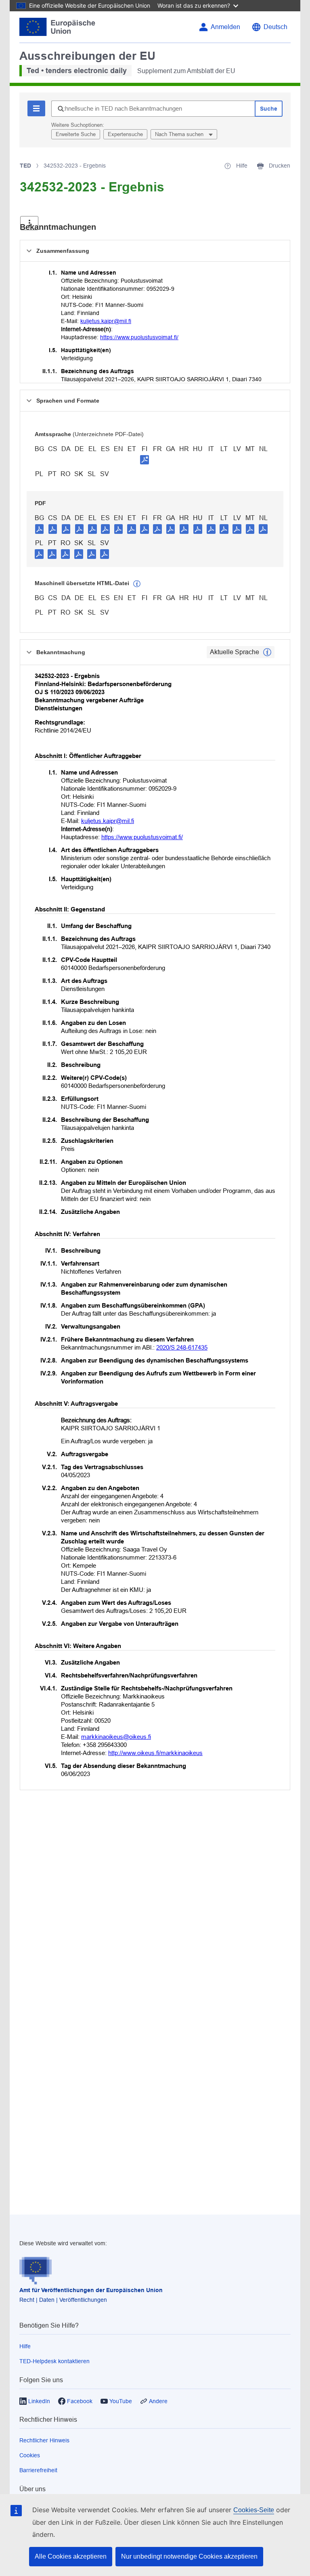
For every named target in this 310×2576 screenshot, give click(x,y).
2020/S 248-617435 (182, 1347)
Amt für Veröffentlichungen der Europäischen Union (91, 2290)
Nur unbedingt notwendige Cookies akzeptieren (189, 2556)
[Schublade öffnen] (29, 223)
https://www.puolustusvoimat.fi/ (139, 337)
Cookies (30, 2455)
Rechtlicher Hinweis (44, 2440)
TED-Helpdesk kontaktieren (54, 2361)
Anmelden (225, 27)
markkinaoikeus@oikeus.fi (116, 1737)
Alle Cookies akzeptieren (71, 2556)
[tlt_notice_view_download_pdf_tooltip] (40, 529)
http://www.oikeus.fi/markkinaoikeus (155, 1753)
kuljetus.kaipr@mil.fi (106, 321)
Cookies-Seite (254, 2510)
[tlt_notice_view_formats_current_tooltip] (267, 652)
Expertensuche (125, 134)
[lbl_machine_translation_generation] (137, 584)
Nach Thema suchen (180, 134)
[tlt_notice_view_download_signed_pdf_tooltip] (145, 460)
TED (25, 166)
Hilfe (25, 2346)
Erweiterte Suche (76, 134)
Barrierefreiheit (38, 2470)
